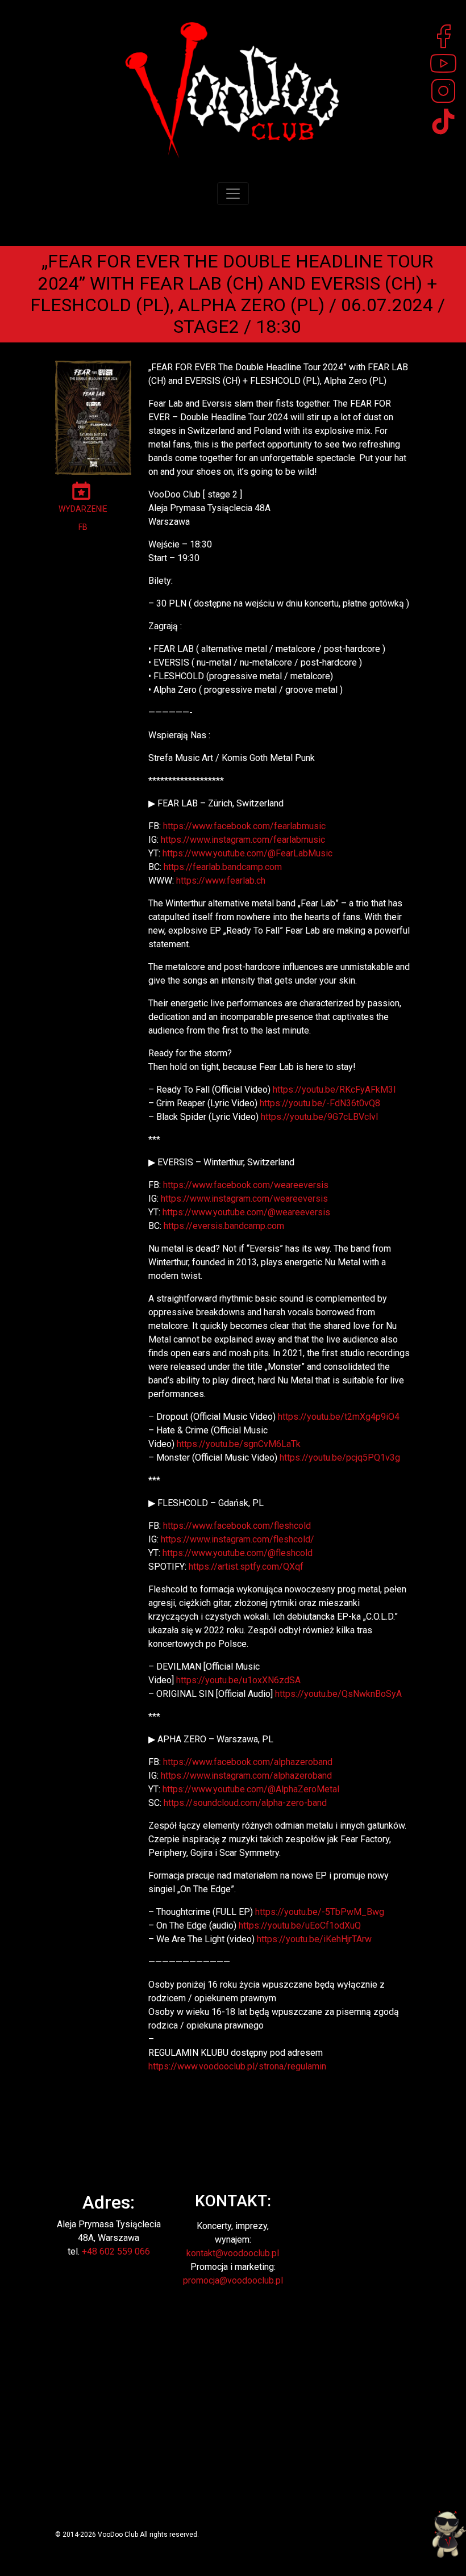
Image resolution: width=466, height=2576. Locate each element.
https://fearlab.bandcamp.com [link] (223, 867)
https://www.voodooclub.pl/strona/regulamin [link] (237, 2066)
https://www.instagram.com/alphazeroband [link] (246, 1776)
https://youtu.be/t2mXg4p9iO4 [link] (339, 1417)
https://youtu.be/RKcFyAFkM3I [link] (334, 1090)
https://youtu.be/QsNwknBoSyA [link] (338, 1694)
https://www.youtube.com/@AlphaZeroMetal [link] (251, 1789)
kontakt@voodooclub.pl (233, 2253)
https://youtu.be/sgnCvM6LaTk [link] (239, 1444)
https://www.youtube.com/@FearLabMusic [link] (247, 853)
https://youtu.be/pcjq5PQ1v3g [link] (340, 1458)
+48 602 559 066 (116, 2251)
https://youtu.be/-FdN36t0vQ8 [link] (320, 1103)
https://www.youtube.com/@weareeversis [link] (246, 1212)
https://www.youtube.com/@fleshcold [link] (238, 1553)
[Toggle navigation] (233, 194)
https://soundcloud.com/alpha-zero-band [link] (245, 1803)
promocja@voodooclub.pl (233, 2280)
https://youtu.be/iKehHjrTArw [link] (314, 1939)
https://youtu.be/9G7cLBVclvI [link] (320, 1117)
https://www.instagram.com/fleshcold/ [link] (238, 1539)
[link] (244, 826)
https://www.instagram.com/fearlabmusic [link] (243, 840)
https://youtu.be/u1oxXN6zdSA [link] (238, 1680)
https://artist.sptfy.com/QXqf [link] (246, 1567)
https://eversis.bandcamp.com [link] (224, 1226)
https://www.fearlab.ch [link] (221, 881)
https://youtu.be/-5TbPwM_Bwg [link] (320, 1912)
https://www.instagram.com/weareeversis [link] (244, 1199)
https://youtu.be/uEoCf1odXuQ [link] (300, 1925)
